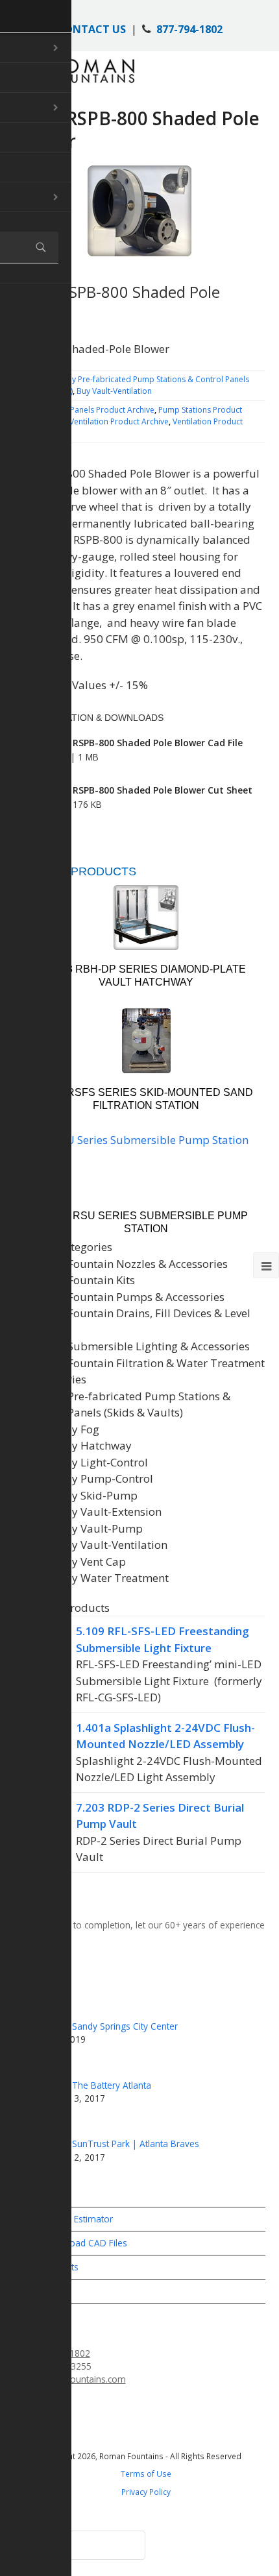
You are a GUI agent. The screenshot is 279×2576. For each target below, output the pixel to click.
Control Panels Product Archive (97, 410)
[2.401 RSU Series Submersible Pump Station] (146, 1164)
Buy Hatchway (95, 1445)
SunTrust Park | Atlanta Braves (136, 2144)
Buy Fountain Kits (90, 1280)
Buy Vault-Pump (100, 1528)
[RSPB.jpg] (140, 211)
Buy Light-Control (103, 1462)
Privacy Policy (146, 2492)
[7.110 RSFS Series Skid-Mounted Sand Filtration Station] (146, 1041)
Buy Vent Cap (92, 1561)
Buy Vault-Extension (110, 1512)
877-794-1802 (189, 29)
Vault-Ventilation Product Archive (109, 421)
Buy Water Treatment (113, 1578)
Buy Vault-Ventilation (114, 391)
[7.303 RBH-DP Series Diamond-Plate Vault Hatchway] (146, 917)
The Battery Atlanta (112, 2085)
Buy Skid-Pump (98, 1495)
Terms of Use (146, 2473)
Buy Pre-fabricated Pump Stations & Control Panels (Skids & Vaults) (129, 1404)
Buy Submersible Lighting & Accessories (147, 1346)
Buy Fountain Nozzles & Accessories (136, 1264)
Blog (51, 2291)
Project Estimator (77, 2219)
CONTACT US (91, 29)
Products (59, 2267)
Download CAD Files (84, 2243)
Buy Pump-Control (105, 1478)
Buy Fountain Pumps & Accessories (135, 1297)
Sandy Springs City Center (125, 2026)
